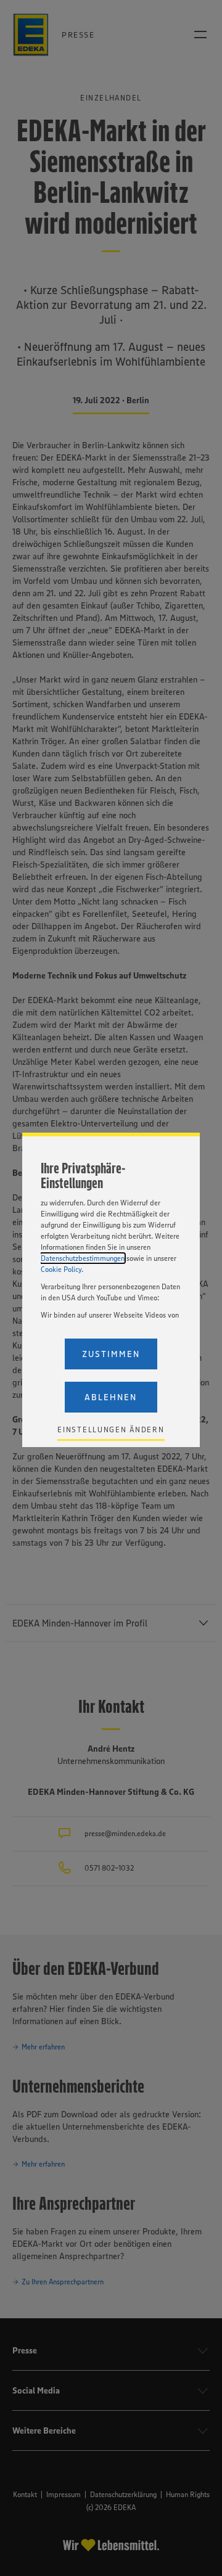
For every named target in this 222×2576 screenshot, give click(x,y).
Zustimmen (111, 1354)
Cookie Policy (61, 1269)
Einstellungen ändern (111, 1430)
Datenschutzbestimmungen (83, 1258)
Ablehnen (111, 1397)
